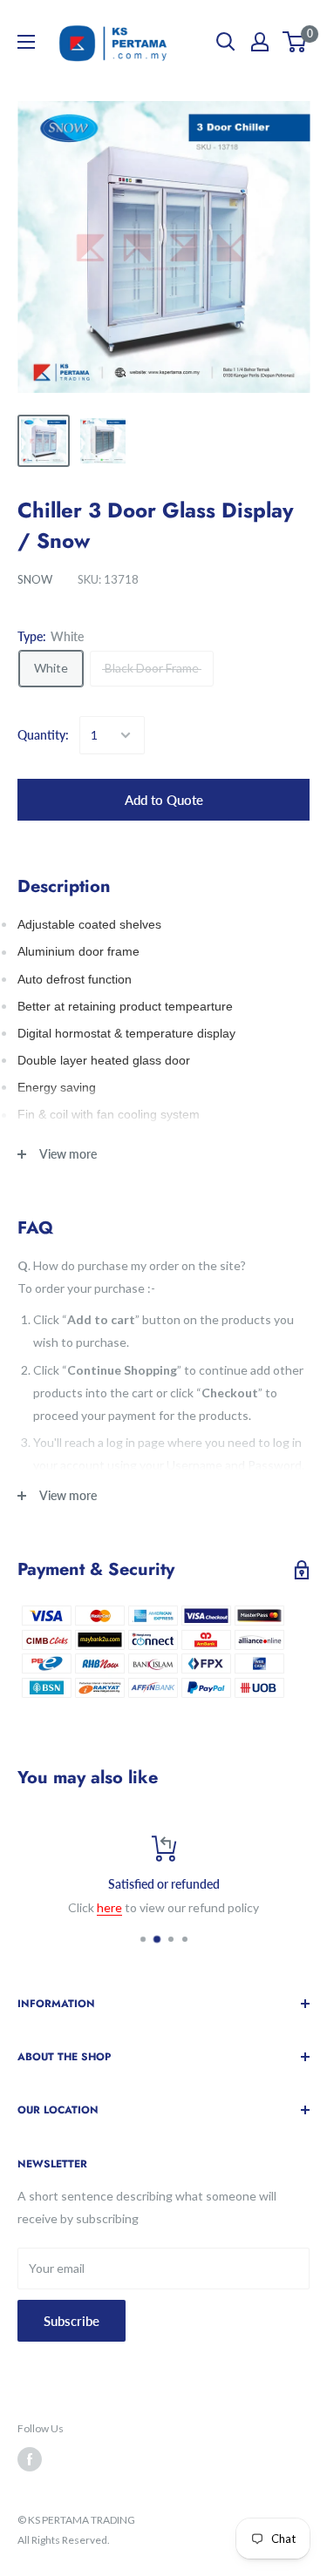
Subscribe (72, 2321)
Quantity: (43, 735)
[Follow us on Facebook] (30, 2459)
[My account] (260, 42)
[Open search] (226, 42)
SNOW (35, 579)
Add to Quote (164, 800)
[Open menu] (26, 42)
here (109, 1907)
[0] (295, 42)
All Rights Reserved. (64, 2540)
